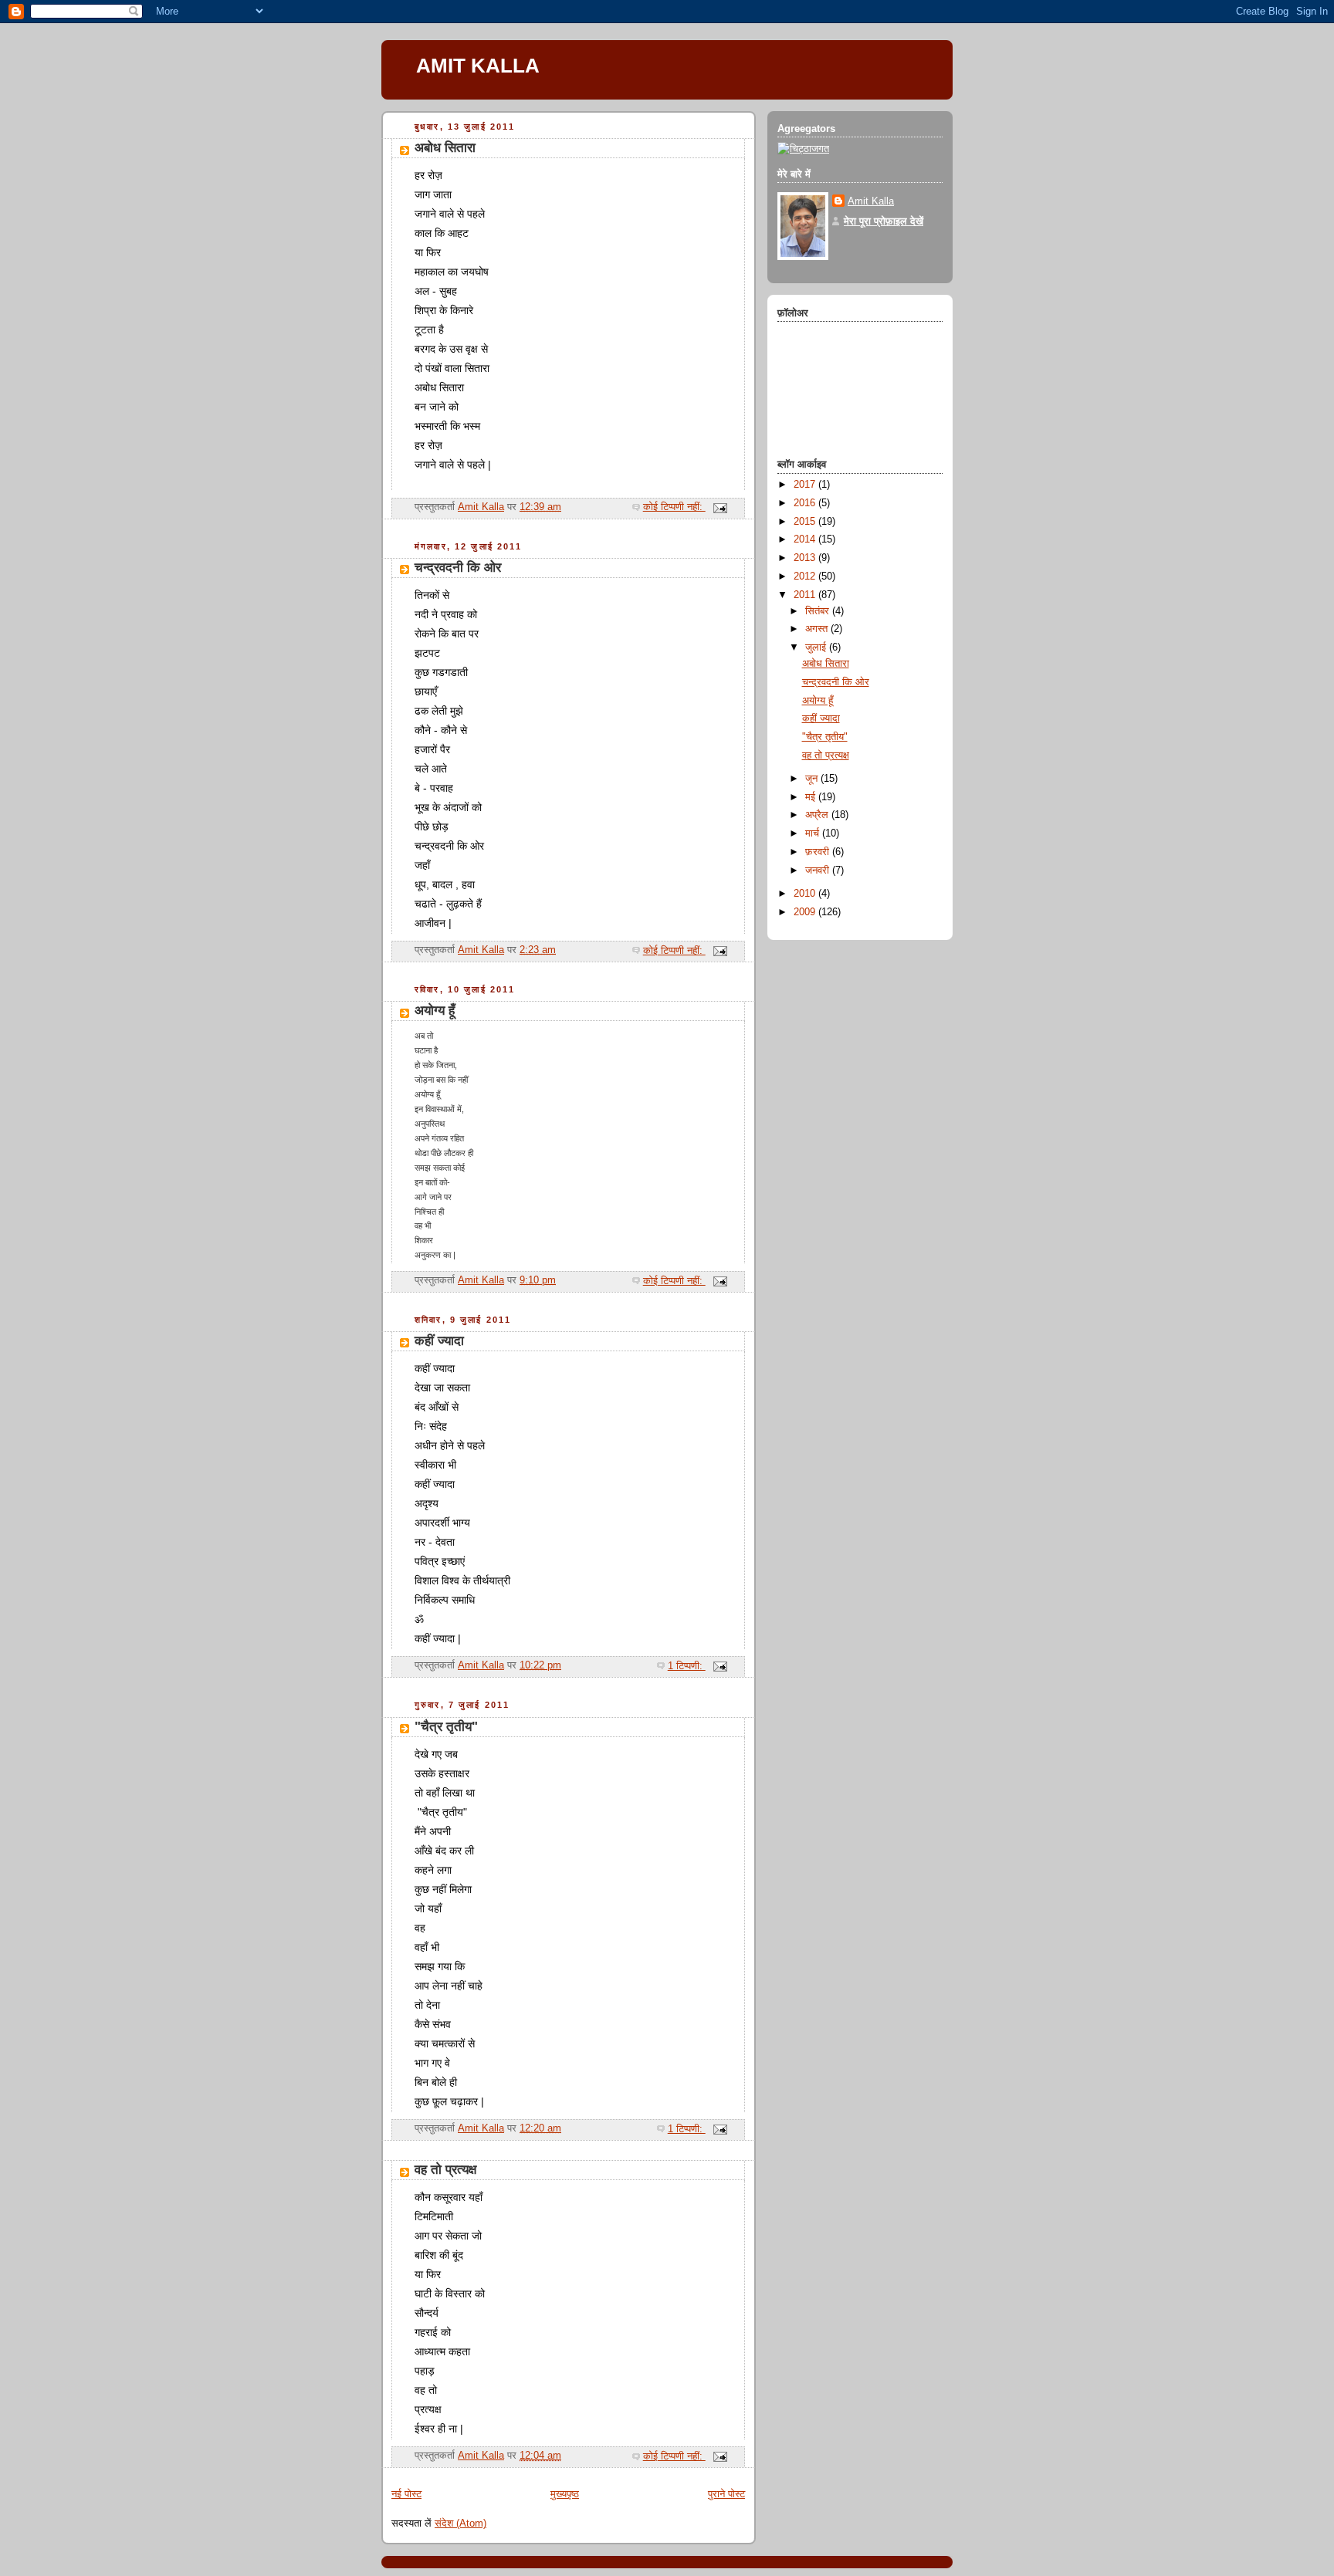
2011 (806, 595)
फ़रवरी (819, 852)
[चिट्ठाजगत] (803, 149)
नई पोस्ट (406, 2494)
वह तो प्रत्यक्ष (445, 2170)
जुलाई (817, 647)
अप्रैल (818, 815)
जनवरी (819, 870)
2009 (806, 912)
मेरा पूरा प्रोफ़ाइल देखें (884, 221)
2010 (806, 894)
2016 (806, 503)
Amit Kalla (871, 201)
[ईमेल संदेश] (719, 507)
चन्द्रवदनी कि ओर (458, 568)
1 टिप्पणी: (687, 1666)
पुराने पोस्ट (726, 2494)
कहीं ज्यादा (439, 1341)
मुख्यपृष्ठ (565, 2494)
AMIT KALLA (478, 66)
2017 (806, 485)
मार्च (814, 833)
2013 (806, 558)
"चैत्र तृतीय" (446, 1727)
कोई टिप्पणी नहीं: (674, 507)
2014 (806, 539)
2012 (806, 576)
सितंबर (819, 611)
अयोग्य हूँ (435, 1011)
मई (812, 797)
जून (813, 779)
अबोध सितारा (445, 148)
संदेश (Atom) (460, 2524)
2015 (806, 522)
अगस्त (818, 629)
